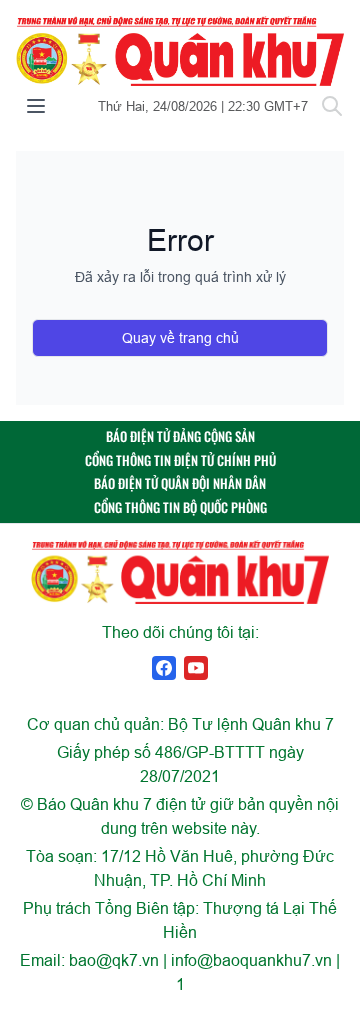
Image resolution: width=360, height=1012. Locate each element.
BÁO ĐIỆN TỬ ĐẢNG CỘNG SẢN (180, 436)
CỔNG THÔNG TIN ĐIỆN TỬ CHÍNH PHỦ (180, 460)
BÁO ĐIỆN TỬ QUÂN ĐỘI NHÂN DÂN (180, 483)
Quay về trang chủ (180, 338)
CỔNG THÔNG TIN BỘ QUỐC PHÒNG (180, 507)
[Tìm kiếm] (332, 106)
